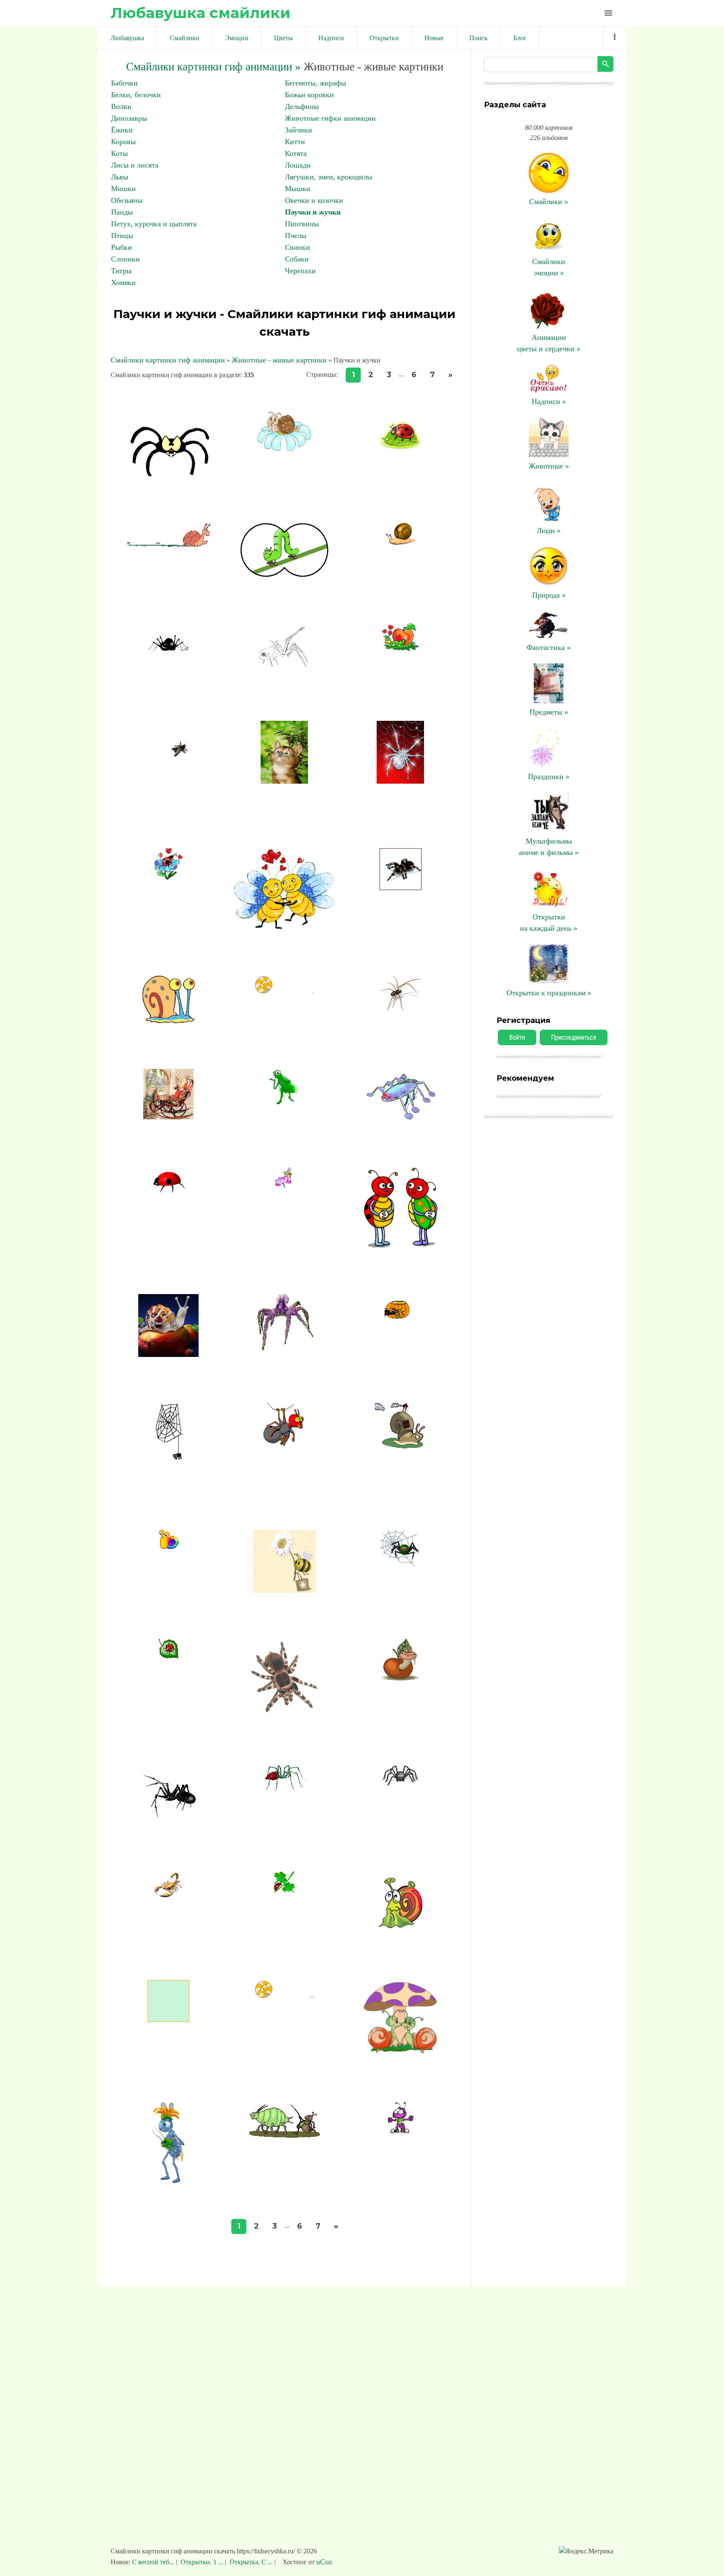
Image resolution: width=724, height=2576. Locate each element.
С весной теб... (154, 2562)
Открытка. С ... (251, 2562)
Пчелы (296, 236)
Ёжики (122, 130)
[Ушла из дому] (284, 1995)
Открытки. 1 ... (202, 2562)
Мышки (298, 189)
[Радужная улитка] (169, 1546)
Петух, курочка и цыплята (154, 224)
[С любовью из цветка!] (169, 877)
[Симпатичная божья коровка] (401, 450)
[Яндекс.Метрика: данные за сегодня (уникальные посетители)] (586, 2551)
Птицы (122, 236)
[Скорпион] (168, 1896)
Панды (122, 212)
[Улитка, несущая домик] (400, 1446)
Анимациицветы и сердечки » (549, 343)
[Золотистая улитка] (401, 542)
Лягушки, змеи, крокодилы (328, 177)
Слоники (125, 259)
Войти (517, 1037)
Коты (119, 153)
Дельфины (302, 106)
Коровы (123, 142)
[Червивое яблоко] (401, 1678)
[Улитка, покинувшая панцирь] (284, 991)
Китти (295, 142)
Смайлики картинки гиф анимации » (213, 67)
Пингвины (302, 224)
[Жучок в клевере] (284, 1890)
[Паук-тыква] (401, 1317)
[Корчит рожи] (284, 575)
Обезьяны (127, 200)
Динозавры (129, 118)
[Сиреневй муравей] (401, 2132)
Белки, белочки (136, 95)
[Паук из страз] (400, 781)
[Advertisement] (362, 2421)
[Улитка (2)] (169, 1021)
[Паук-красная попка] (284, 1789)
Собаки (297, 259)
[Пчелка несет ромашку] (284, 1590)
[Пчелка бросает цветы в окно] (168, 2019)
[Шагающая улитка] (168, 545)
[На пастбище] (284, 2135)
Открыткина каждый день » (549, 923)
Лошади (298, 165)
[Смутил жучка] (401, 1246)
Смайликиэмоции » (549, 267)
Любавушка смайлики (200, 13)
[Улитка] (401, 1932)
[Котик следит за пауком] (284, 781)
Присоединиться (574, 1037)
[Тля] (284, 1107)
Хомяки (123, 282)
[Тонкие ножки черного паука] (168, 1823)
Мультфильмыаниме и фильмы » (549, 847)
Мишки (123, 189)
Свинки (297, 247)
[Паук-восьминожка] (401, 1018)
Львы (120, 177)
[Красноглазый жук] (401, 1118)
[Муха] (168, 800)
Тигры (121, 271)
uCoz (324, 2562)
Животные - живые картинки (279, 360)
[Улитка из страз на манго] (168, 1354)
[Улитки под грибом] (401, 2053)
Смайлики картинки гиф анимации (168, 360)
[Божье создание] (169, 1656)
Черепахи (300, 271)
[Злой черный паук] (169, 474)
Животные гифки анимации (330, 118)
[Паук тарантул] (401, 888)
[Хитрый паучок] (168, 663)
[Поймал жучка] (169, 2180)
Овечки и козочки (314, 200)
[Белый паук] (284, 673)
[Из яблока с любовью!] (400, 648)
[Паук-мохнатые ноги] (284, 1349)
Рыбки (122, 247)
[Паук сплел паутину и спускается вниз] (168, 1482)
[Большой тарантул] (284, 1715)
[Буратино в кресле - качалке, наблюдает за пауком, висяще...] (168, 1117)
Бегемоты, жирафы (315, 83)
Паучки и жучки (313, 212)
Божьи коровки (309, 95)
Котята (296, 153)
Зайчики (299, 130)
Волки (121, 106)
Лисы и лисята (135, 165)
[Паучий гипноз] (284, 1448)
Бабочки (124, 83)
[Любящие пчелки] (285, 927)
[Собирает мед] (284, 1185)
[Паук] (400, 1784)
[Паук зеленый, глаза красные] (401, 1564)
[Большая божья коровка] (168, 1191)
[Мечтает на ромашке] (284, 448)
